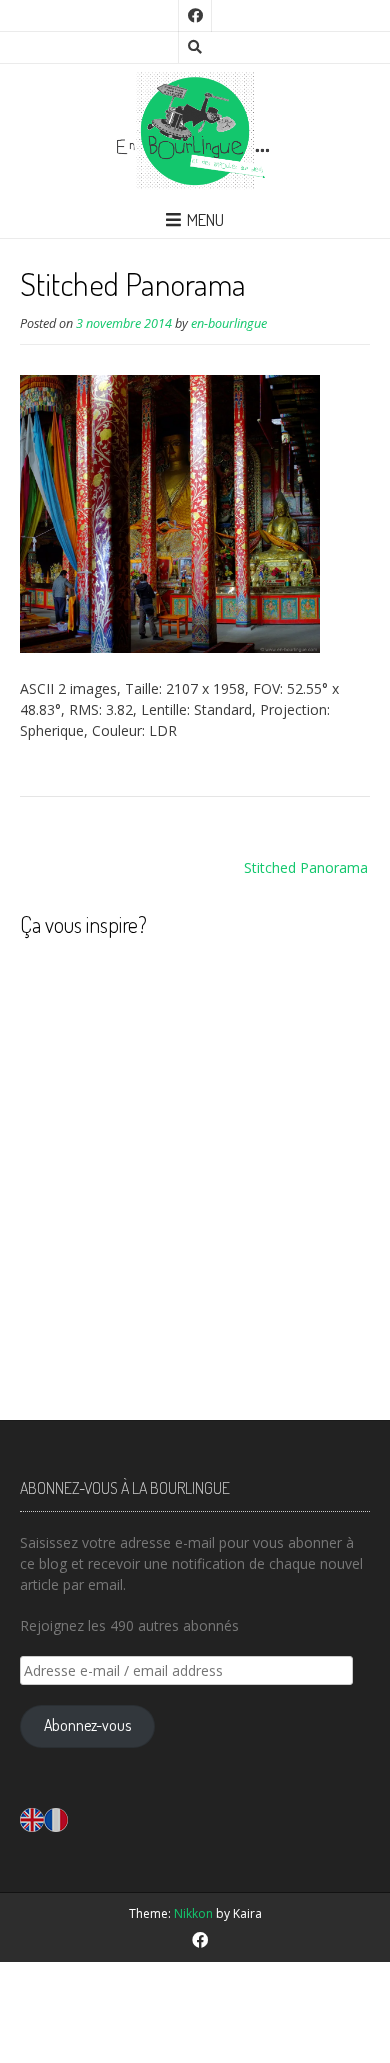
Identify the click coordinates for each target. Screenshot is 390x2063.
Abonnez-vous (87, 1725)
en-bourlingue (229, 323)
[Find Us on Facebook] (195, 16)
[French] (56, 1818)
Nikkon (193, 1913)
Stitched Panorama (306, 867)
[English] (32, 1818)
